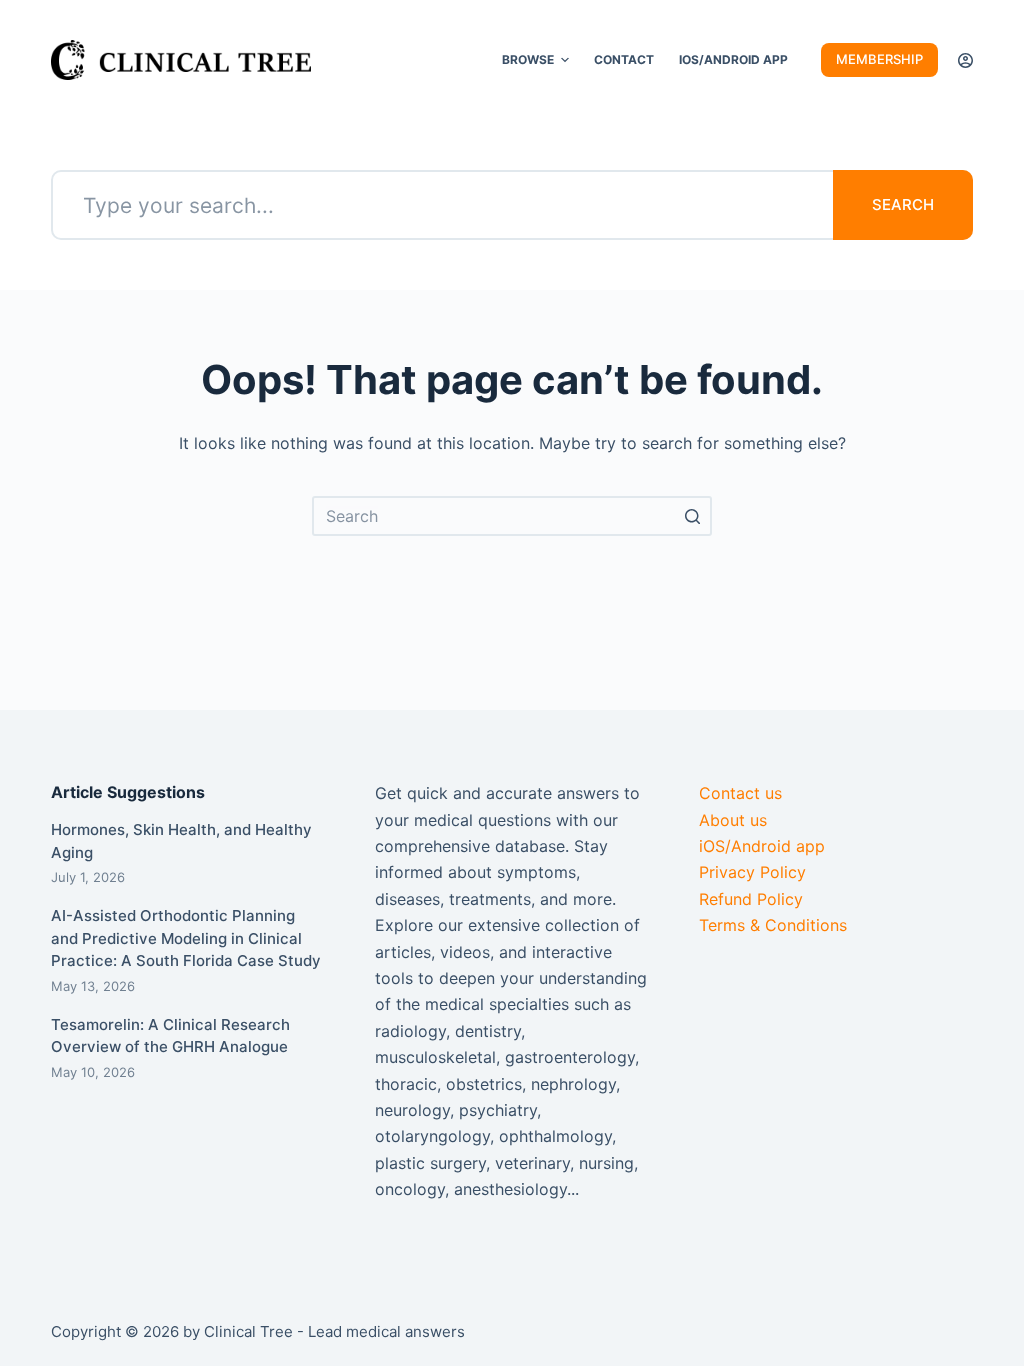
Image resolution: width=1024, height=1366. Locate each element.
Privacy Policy (752, 872)
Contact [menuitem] (624, 59)
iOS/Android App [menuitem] (733, 59)
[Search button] (692, 516)
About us (733, 820)
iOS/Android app (762, 846)
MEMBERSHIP (879, 59)
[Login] (965, 60)
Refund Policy (751, 899)
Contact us (740, 793)
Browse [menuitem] (528, 59)
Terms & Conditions (773, 925)
